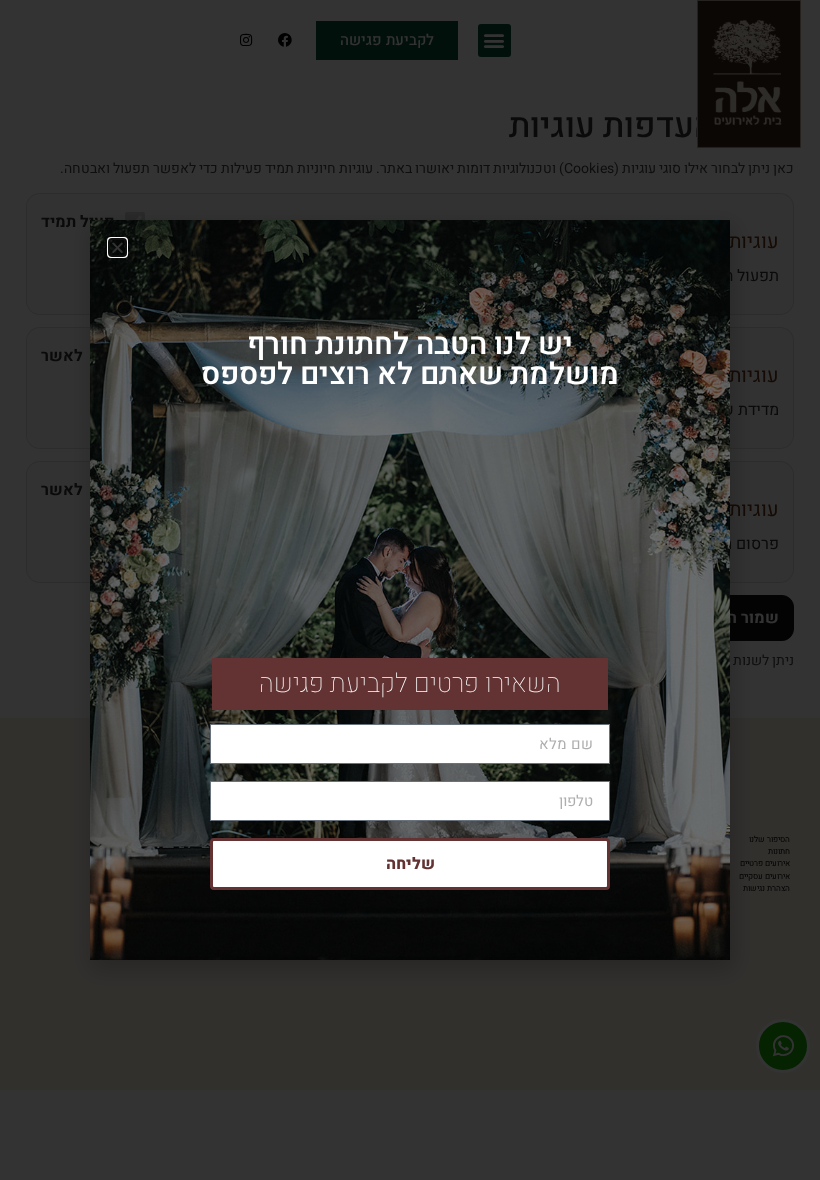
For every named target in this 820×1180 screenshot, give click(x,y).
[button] (117, 247)
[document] (410, 590)
